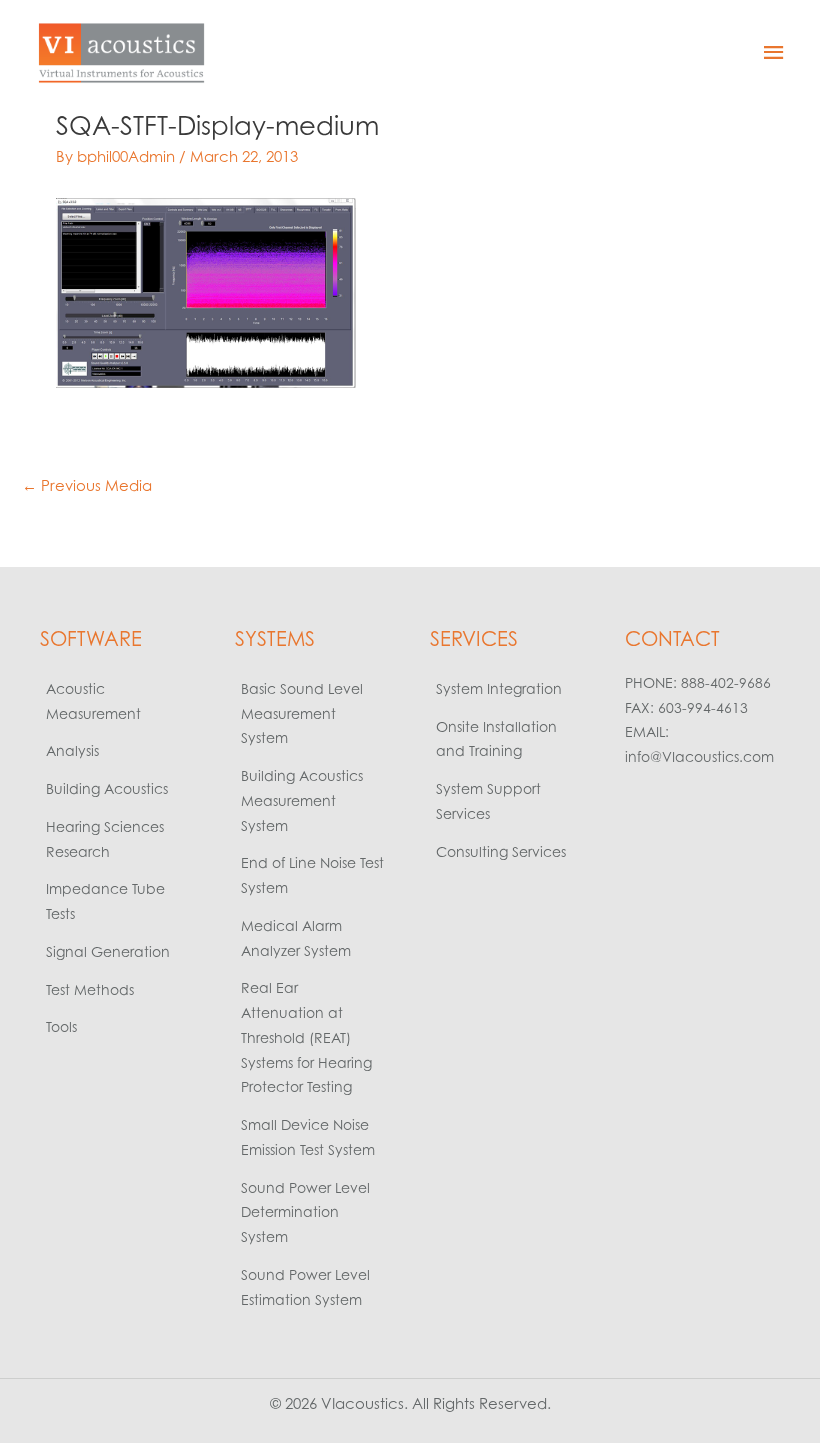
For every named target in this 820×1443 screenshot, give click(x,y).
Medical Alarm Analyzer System (296, 938)
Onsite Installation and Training (496, 739)
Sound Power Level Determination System (305, 1212)
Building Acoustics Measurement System (302, 800)
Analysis (72, 750)
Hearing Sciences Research (105, 839)
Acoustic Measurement (93, 701)
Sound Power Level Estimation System (305, 1287)
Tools (61, 1026)
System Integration (499, 688)
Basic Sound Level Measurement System (302, 713)
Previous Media (87, 485)
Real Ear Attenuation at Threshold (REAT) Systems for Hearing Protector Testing (306, 1037)
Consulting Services (501, 851)
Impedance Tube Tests (105, 901)
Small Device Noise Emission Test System (308, 1137)
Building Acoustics (107, 788)
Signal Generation (108, 951)
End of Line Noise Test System (312, 875)
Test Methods (90, 989)
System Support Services (488, 801)
